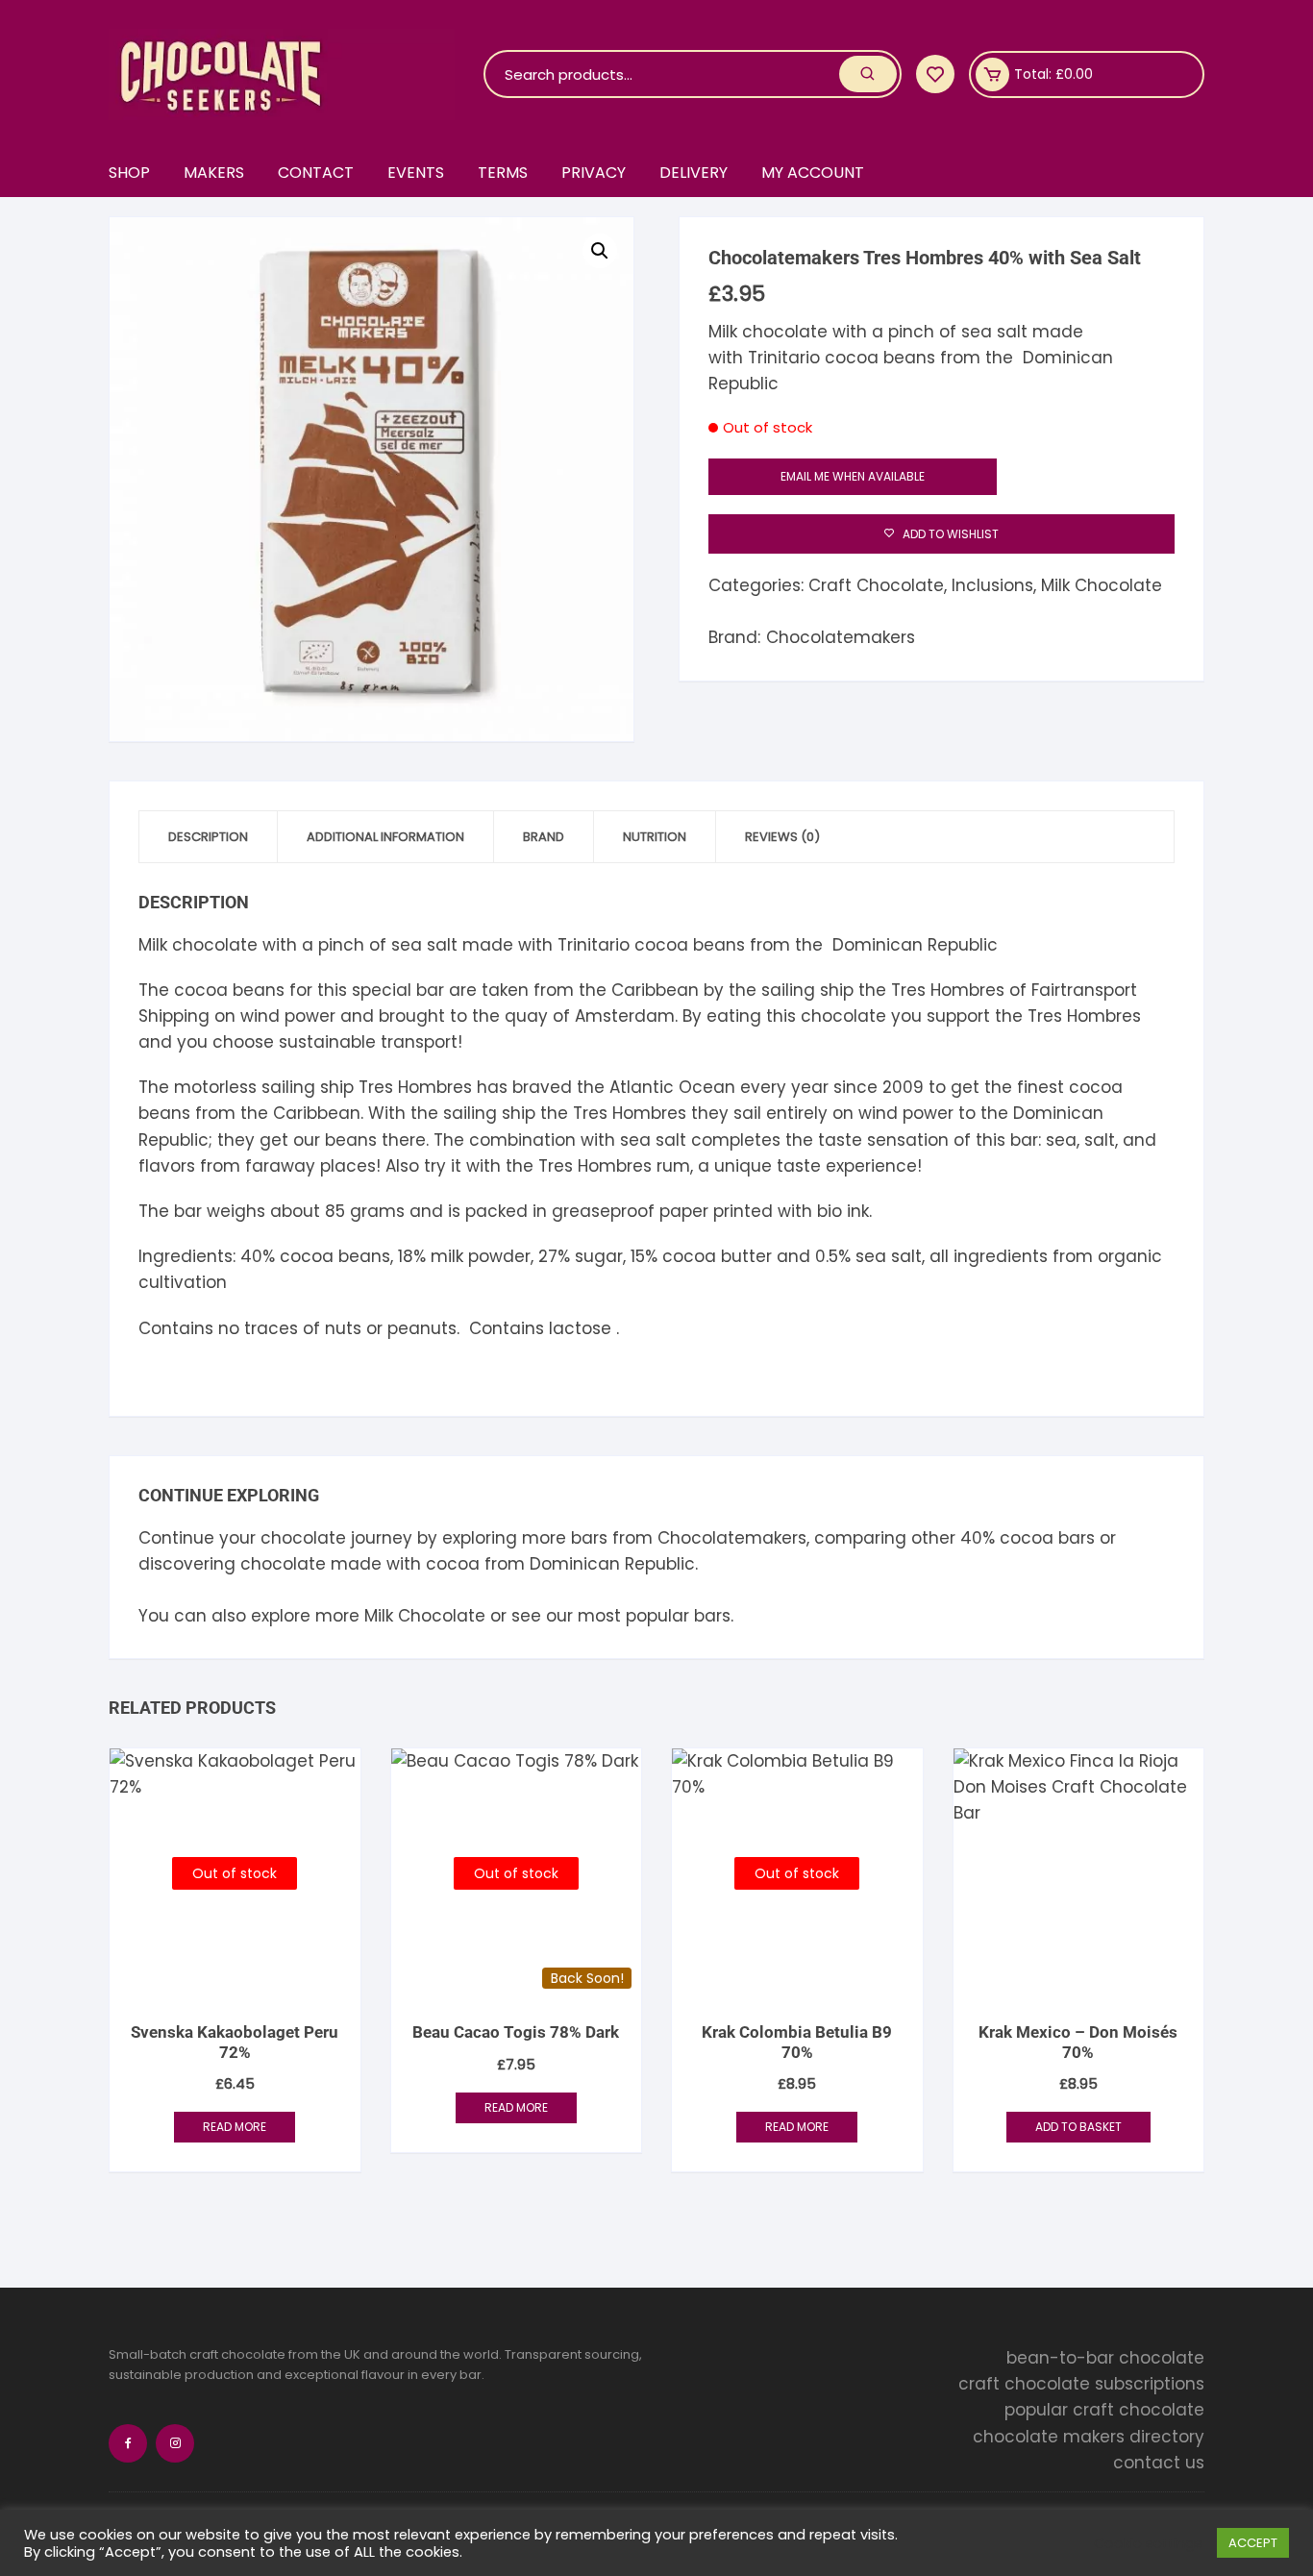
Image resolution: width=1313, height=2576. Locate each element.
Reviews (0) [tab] (782, 837)
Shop (129, 173)
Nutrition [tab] (655, 837)
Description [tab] (208, 837)
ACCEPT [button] (1253, 2543)
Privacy (594, 173)
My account (813, 173)
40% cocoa (1007, 1538)
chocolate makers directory (1089, 2437)
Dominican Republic (612, 1564)
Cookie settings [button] (1148, 2543)
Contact (316, 173)
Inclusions (992, 585)
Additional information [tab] (385, 837)
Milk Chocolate (1102, 585)
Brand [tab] (544, 837)
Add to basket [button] (1078, 2127)
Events (416, 173)
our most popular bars (638, 1616)
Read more (235, 2127)
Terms (503, 173)
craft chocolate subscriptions (1081, 2384)
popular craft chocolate (1104, 2411)
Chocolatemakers (841, 637)
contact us (1159, 2463)
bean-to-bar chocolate (1105, 2358)
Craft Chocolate (876, 585)
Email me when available (853, 476)
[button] (600, 251)
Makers (214, 173)
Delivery (694, 173)
